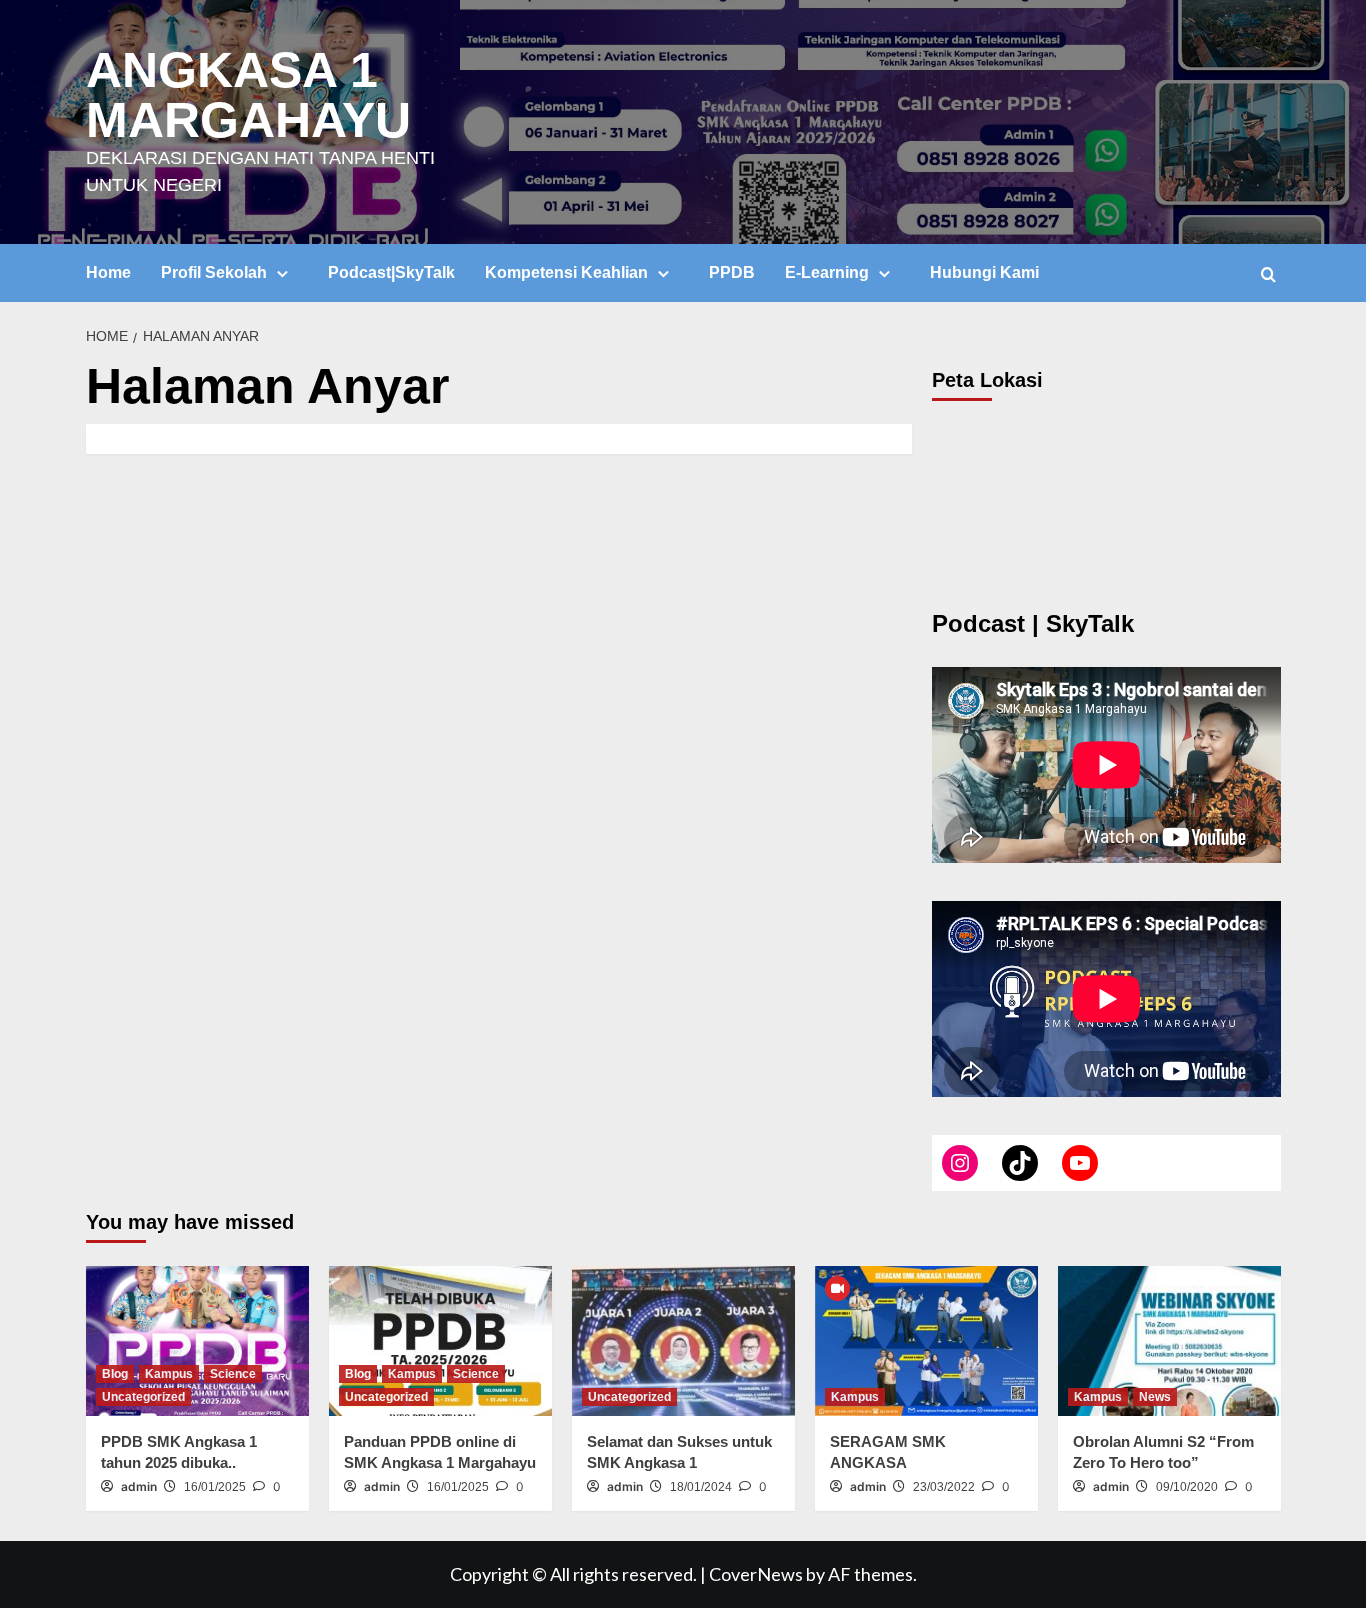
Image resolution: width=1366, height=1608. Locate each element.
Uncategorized (143, 1397)
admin (139, 1486)
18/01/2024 (701, 1487)
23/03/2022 (944, 1487)
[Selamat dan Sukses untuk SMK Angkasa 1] (683, 1341)
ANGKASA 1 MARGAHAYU (248, 95)
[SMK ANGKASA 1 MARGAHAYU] (960, 1163)
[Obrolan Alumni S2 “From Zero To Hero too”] (1169, 1341)
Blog (115, 1374)
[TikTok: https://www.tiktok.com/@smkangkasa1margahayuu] (1020, 1163)
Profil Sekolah (214, 272)
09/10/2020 (1187, 1487)
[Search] (1268, 274)
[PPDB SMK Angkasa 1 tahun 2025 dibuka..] (197, 1341)
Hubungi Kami (984, 272)
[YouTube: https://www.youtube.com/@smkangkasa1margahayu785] (1080, 1163)
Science (233, 1374)
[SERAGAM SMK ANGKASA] (926, 1341)
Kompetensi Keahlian (566, 272)
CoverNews (756, 1574)
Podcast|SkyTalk (391, 272)
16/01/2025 (215, 1487)
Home (108, 272)
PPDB (732, 272)
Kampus (169, 1374)
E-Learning (827, 272)
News (1155, 1397)
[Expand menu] (282, 274)
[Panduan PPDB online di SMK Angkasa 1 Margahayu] (440, 1341)
